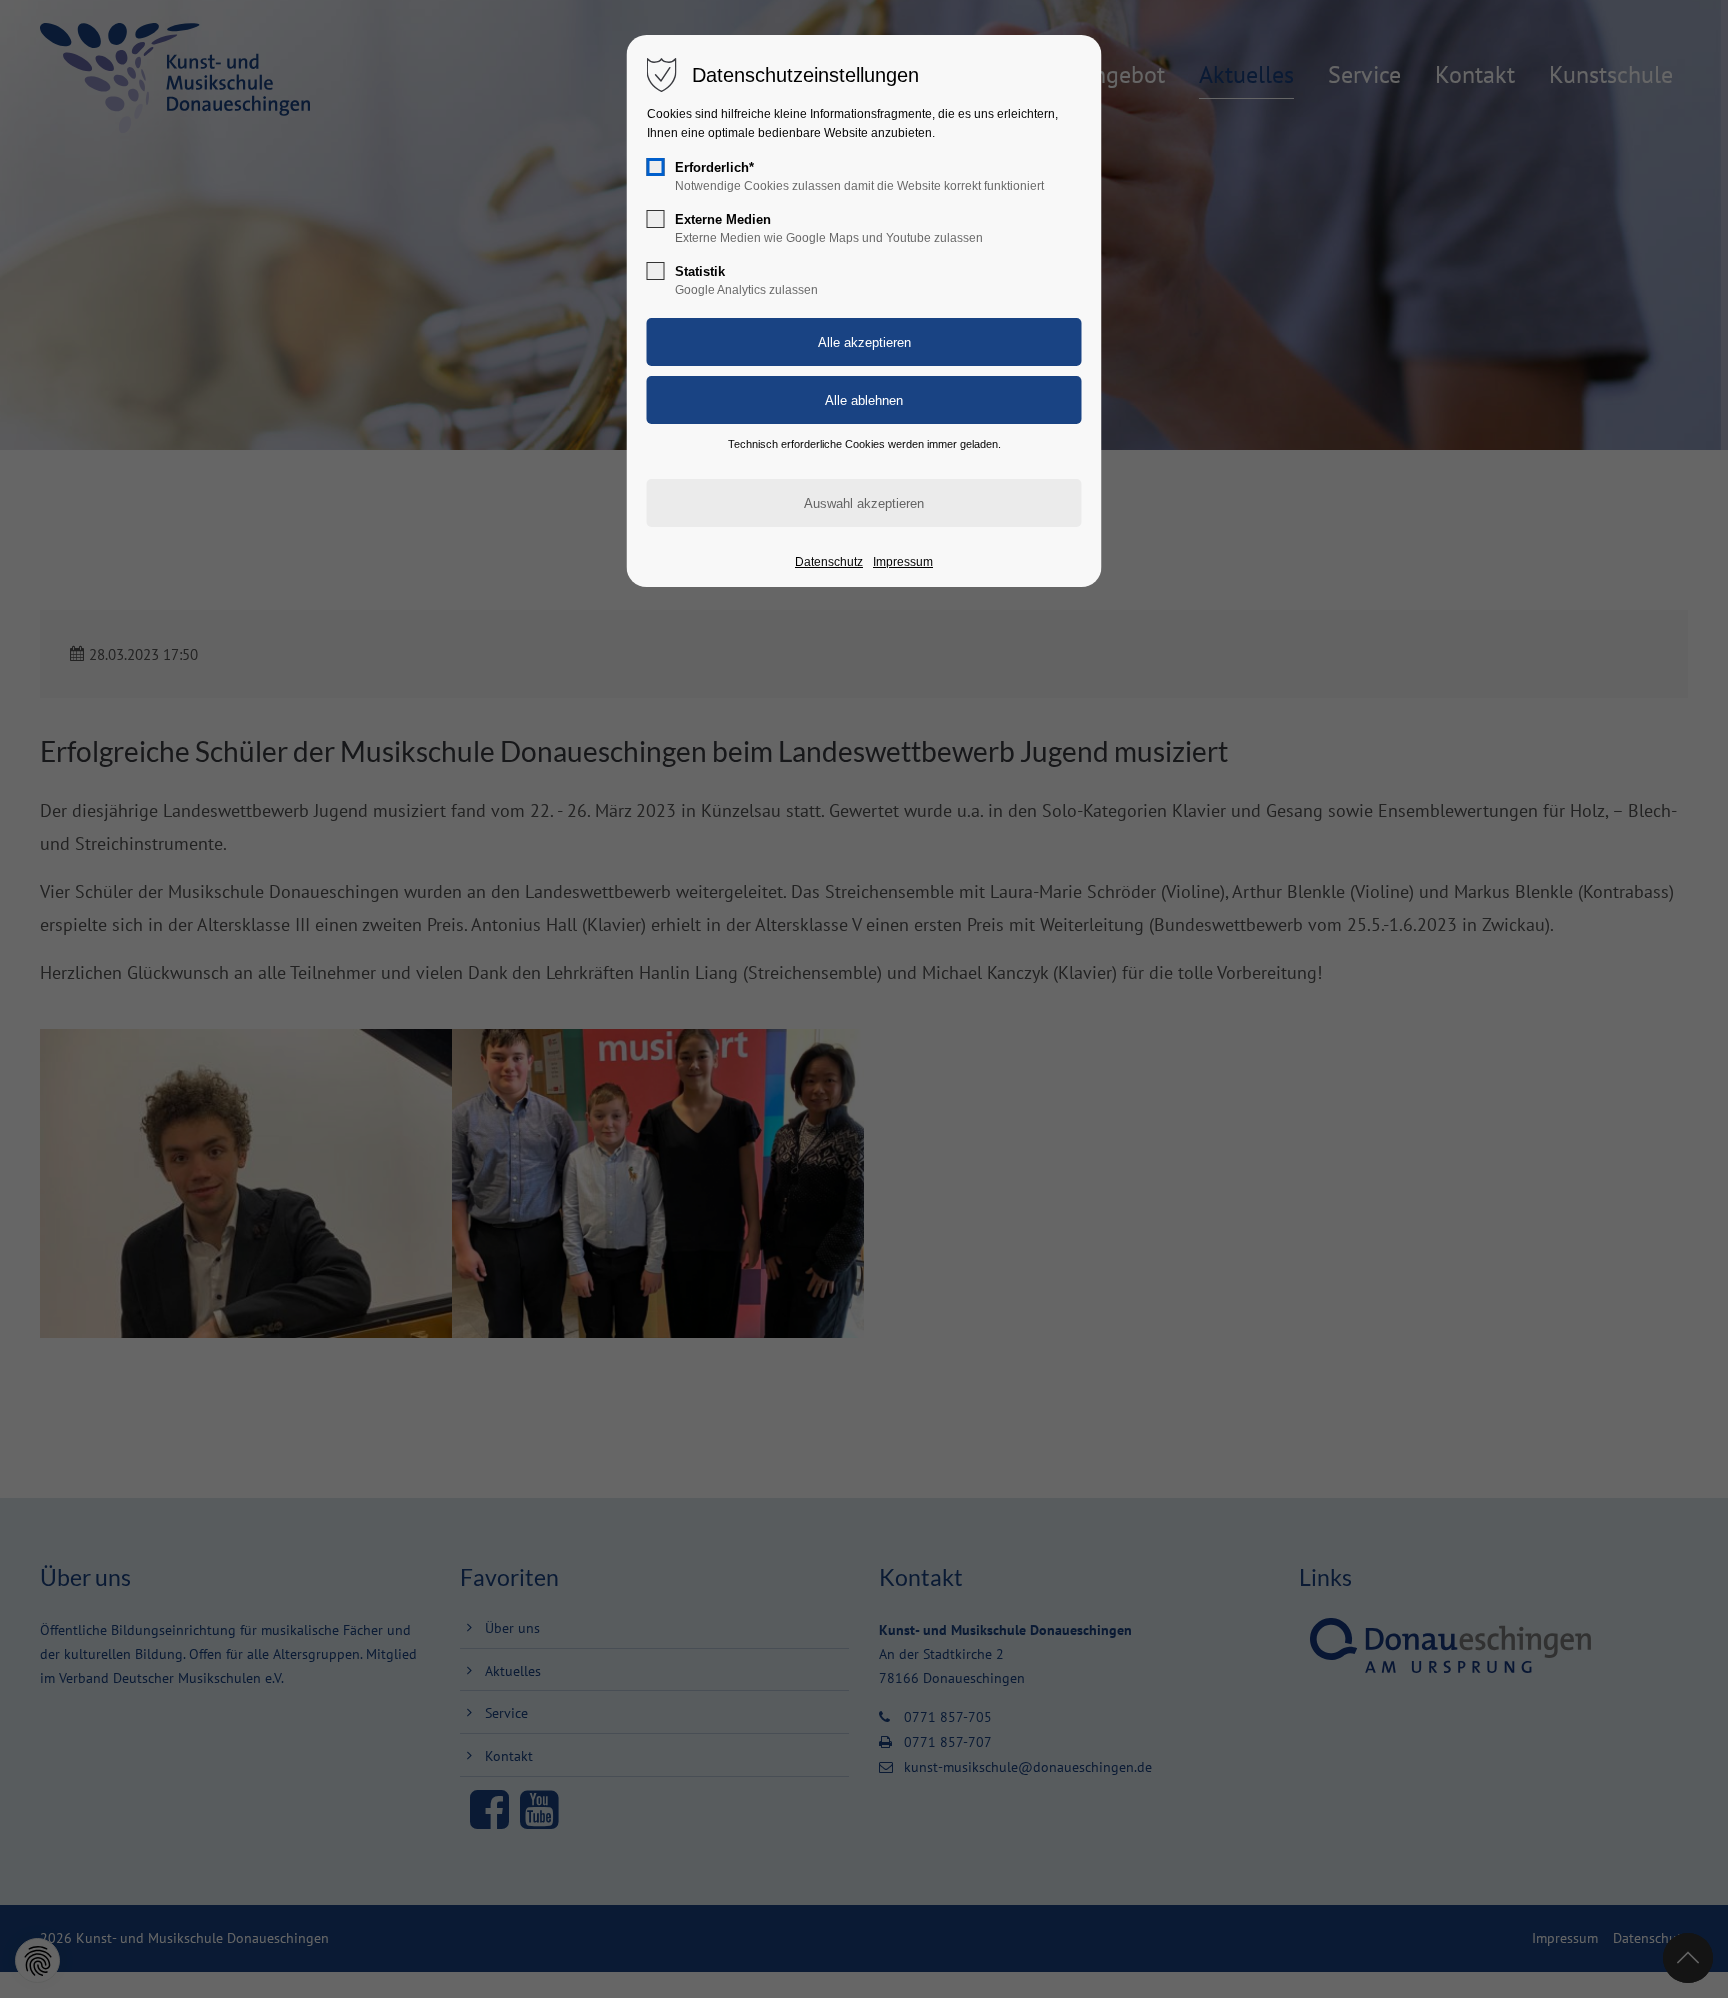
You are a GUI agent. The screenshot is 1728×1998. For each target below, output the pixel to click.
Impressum (903, 562)
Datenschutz (829, 562)
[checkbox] (656, 167)
